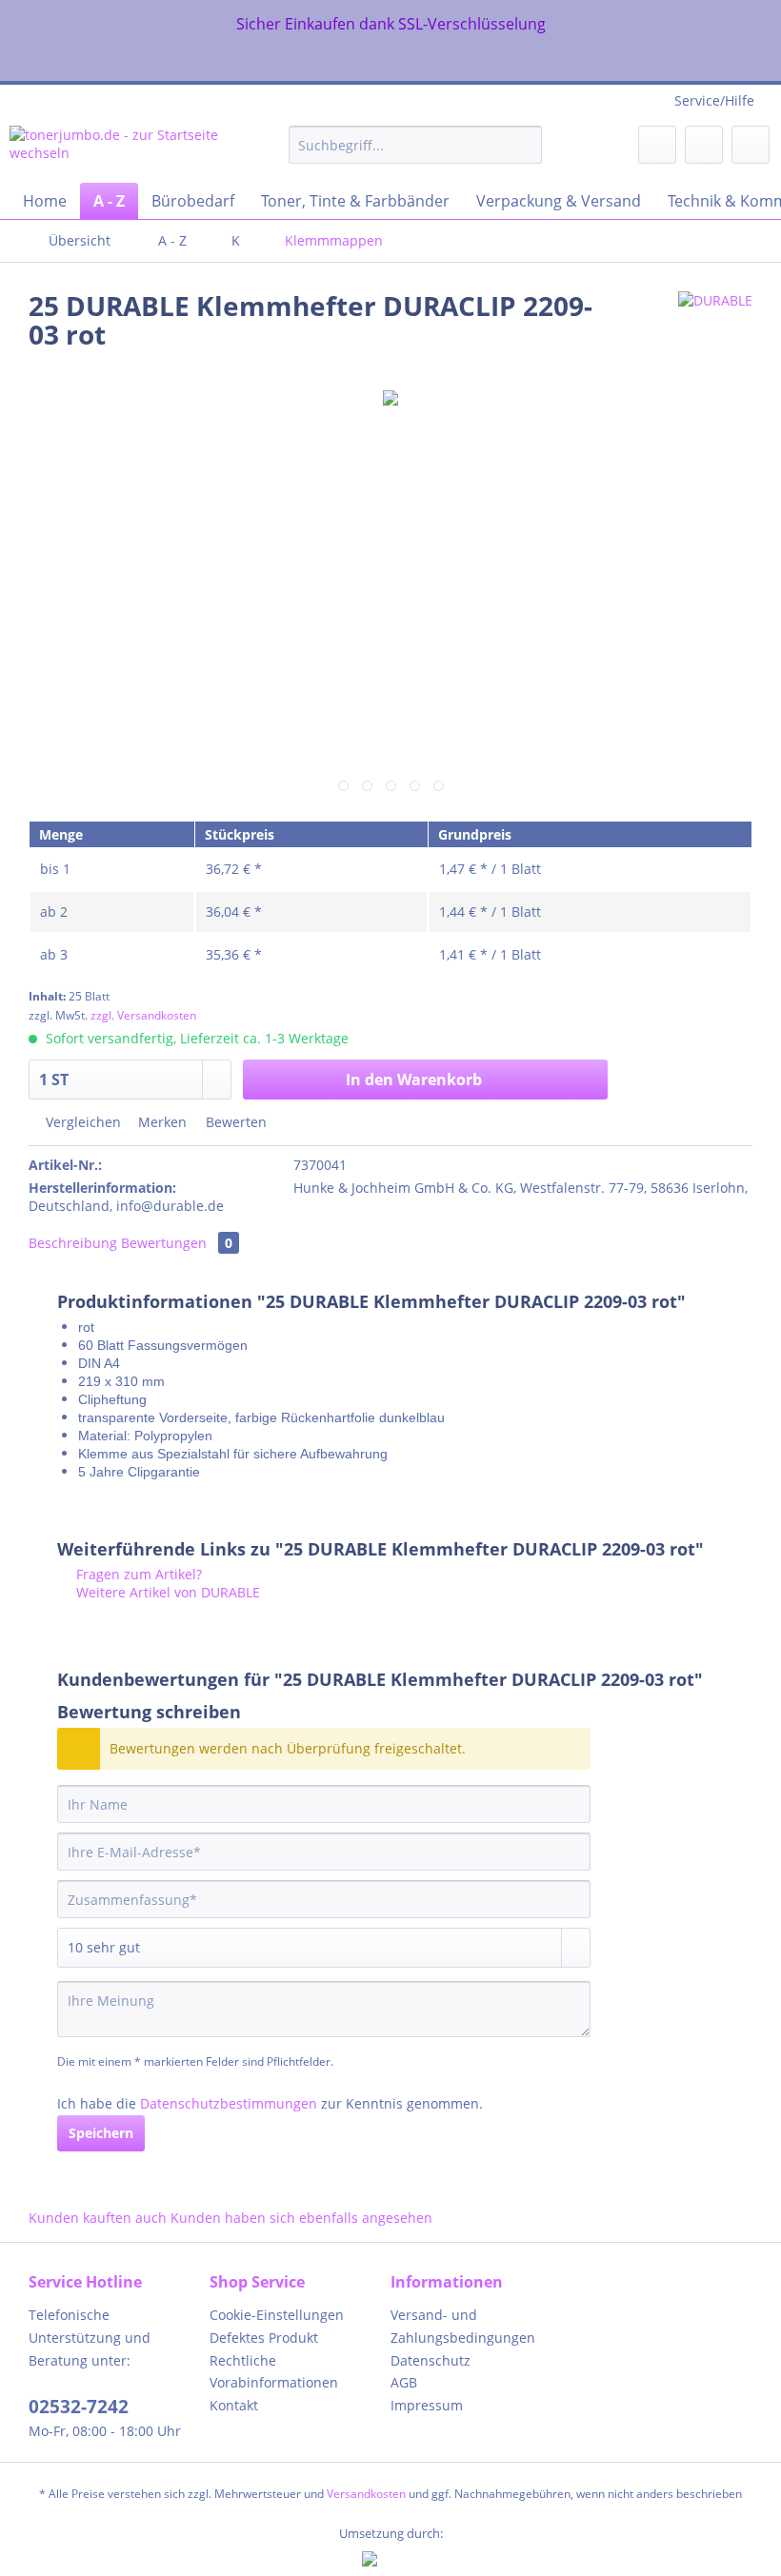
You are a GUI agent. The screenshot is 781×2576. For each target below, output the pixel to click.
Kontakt (234, 2405)
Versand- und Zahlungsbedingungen (463, 2326)
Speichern (101, 2133)
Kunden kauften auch (98, 2218)
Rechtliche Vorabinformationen (274, 2372)
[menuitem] (416, 154)
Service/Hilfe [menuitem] (714, 100)
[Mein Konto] (704, 145)
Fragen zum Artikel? (137, 1574)
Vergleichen (81, 1122)
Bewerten (234, 1122)
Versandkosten (366, 2494)
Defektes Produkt (264, 2338)
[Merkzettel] (657, 145)
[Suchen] (524, 145)
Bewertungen (177, 1243)
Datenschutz (431, 2360)
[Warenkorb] (751, 145)
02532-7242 (79, 2407)
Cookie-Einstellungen (277, 2315)
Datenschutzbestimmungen (229, 2103)
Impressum (427, 2405)
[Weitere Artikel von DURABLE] (715, 325)
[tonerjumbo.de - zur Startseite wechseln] (118, 149)
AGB (404, 2382)
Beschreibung (73, 1243)
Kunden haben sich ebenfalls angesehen (301, 2218)
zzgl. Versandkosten (143, 1015)
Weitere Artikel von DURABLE (166, 1592)
